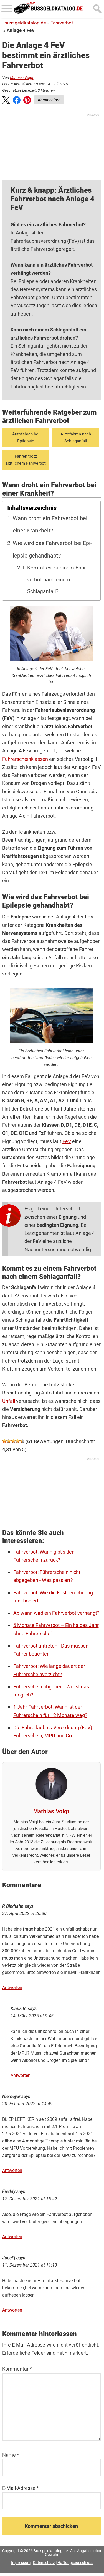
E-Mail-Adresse (21, 2488)
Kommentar (17, 2369)
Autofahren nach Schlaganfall (76, 437)
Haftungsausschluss (75, 2563)
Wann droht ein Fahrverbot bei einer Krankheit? (50, 525)
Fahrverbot (62, 23)
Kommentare (49, 100)
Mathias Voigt (22, 78)
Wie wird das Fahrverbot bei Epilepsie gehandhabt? (52, 549)
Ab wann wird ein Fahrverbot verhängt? (56, 1613)
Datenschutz (44, 2563)
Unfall (9, 1401)
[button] (6, 101)
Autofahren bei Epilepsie (26, 437)
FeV (67, 1141)
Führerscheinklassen (25, 759)
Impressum (21, 2563)
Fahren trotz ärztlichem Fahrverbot (26, 460)
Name (11, 2455)
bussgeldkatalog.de (25, 23)
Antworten (12, 1987)
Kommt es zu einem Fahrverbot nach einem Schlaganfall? (57, 580)
